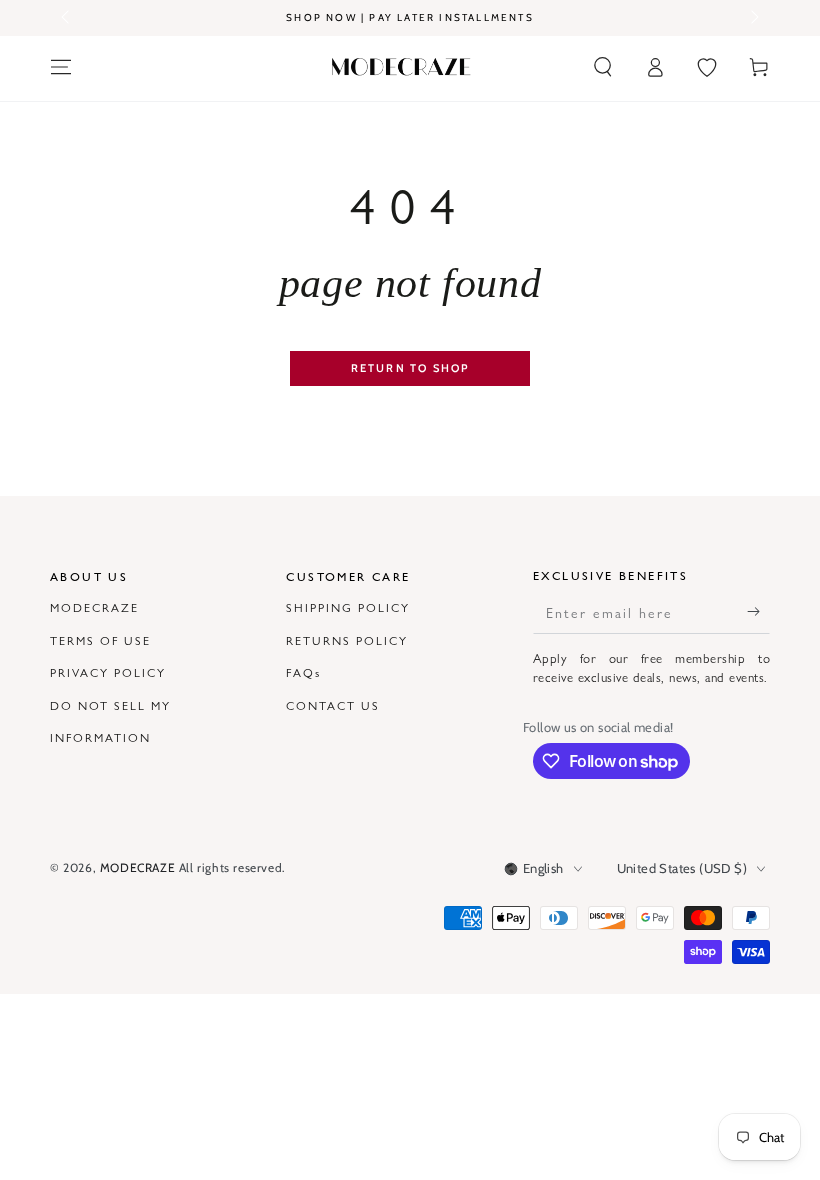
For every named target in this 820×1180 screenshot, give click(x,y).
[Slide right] (753, 18)
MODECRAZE (94, 607)
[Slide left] (67, 18)
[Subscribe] (758, 611)
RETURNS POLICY (347, 640)
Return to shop (410, 368)
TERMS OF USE (100, 640)
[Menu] (61, 67)
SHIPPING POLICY (348, 607)
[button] (603, 67)
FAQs (303, 672)
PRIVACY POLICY (108, 672)
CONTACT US (333, 705)
